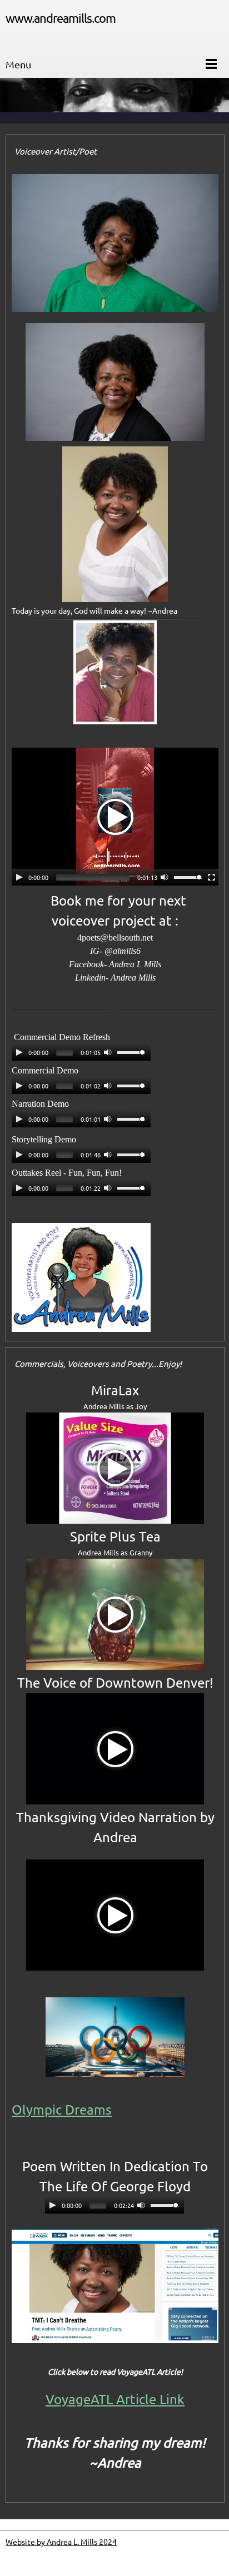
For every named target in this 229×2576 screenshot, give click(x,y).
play (19, 877)
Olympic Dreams (62, 2110)
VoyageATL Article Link (115, 2400)
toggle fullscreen (212, 877)
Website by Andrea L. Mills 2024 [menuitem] (61, 2542)
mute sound (165, 877)
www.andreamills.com (61, 18)
